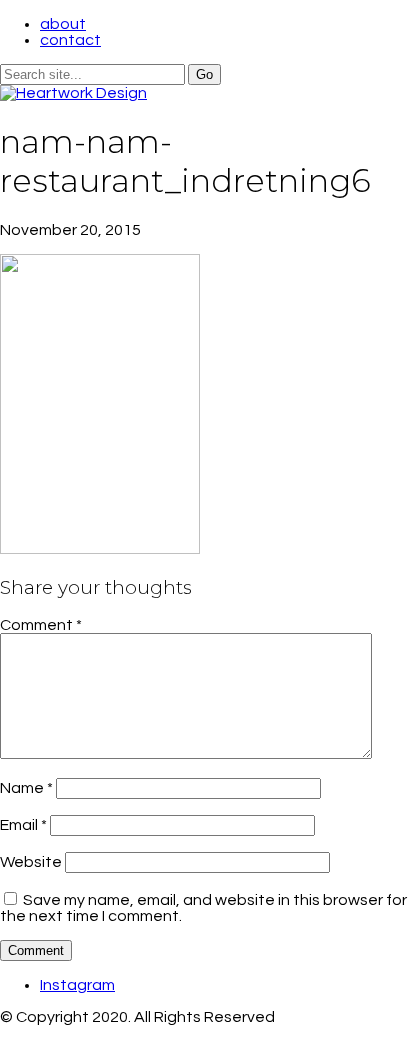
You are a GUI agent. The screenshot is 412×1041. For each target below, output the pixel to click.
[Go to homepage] (73, 93)
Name (26, 788)
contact (70, 40)
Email (23, 825)
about (63, 24)
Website (31, 862)
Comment (41, 625)
